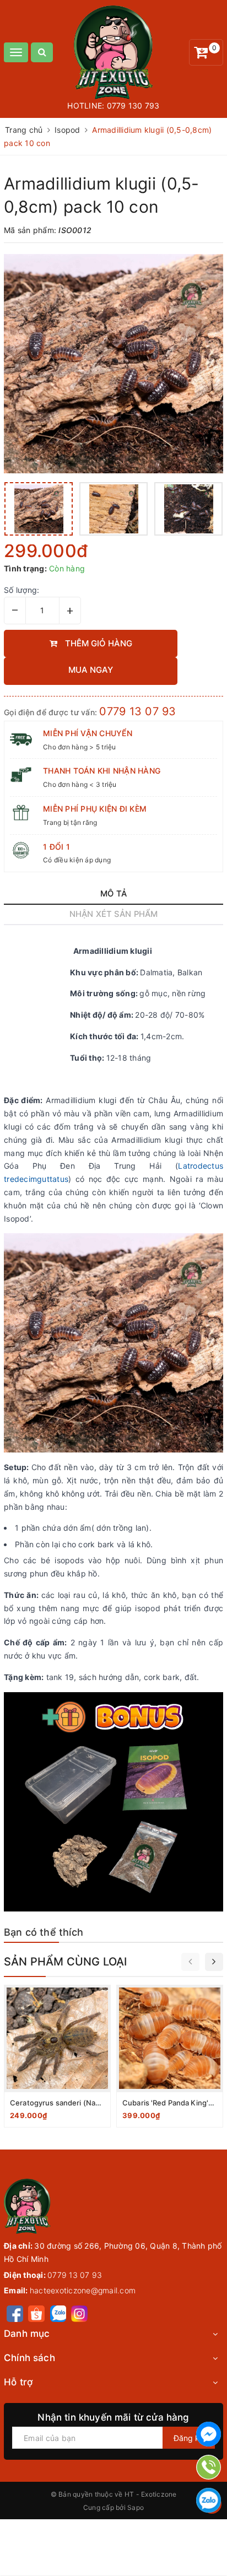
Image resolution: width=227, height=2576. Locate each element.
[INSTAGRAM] (79, 2313)
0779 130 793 (133, 106)
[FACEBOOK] (15, 2313)
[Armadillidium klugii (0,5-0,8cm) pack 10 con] (113, 364)
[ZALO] (58, 2313)
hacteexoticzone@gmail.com (83, 2290)
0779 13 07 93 (137, 711)
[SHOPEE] (36, 2313)
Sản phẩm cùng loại (66, 1962)
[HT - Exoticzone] (114, 52)
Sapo (136, 2507)
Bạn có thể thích (44, 1932)
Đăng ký (189, 2438)
